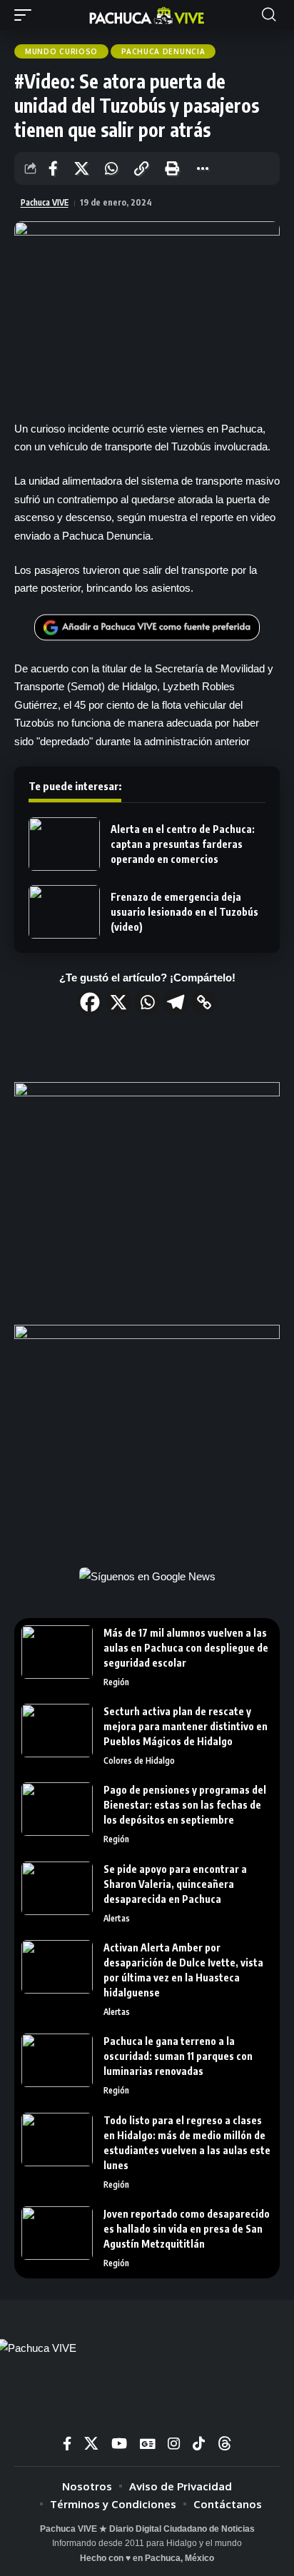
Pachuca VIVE (45, 202)
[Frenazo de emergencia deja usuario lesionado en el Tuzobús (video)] (64, 912)
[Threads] (225, 2444)
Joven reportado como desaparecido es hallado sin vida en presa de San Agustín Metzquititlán (187, 2229)
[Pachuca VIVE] (147, 15)
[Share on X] (81, 168)
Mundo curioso (61, 51)
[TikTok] (199, 2444)
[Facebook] (90, 1002)
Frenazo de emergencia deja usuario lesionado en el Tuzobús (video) (184, 912)
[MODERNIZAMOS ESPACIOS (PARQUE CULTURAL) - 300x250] (147, 1192)
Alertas (117, 1918)
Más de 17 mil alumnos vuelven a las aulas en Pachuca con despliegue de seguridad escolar (186, 1648)
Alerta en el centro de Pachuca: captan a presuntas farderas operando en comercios (183, 844)
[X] (118, 1002)
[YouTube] (119, 2444)
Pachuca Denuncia (163, 51)
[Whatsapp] (147, 1002)
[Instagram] (174, 2444)
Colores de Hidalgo (139, 1761)
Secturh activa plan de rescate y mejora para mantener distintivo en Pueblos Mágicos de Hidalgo (186, 1726)
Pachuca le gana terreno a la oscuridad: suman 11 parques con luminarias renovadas (178, 2056)
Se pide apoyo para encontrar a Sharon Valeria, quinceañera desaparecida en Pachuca (175, 1884)
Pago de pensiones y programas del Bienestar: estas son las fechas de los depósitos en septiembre (185, 1805)
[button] (26, 15)
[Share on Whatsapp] (111, 168)
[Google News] (147, 2444)
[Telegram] (176, 1002)
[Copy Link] (204, 1002)
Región (116, 1682)
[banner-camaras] (147, 1434)
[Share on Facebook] (53, 168)
